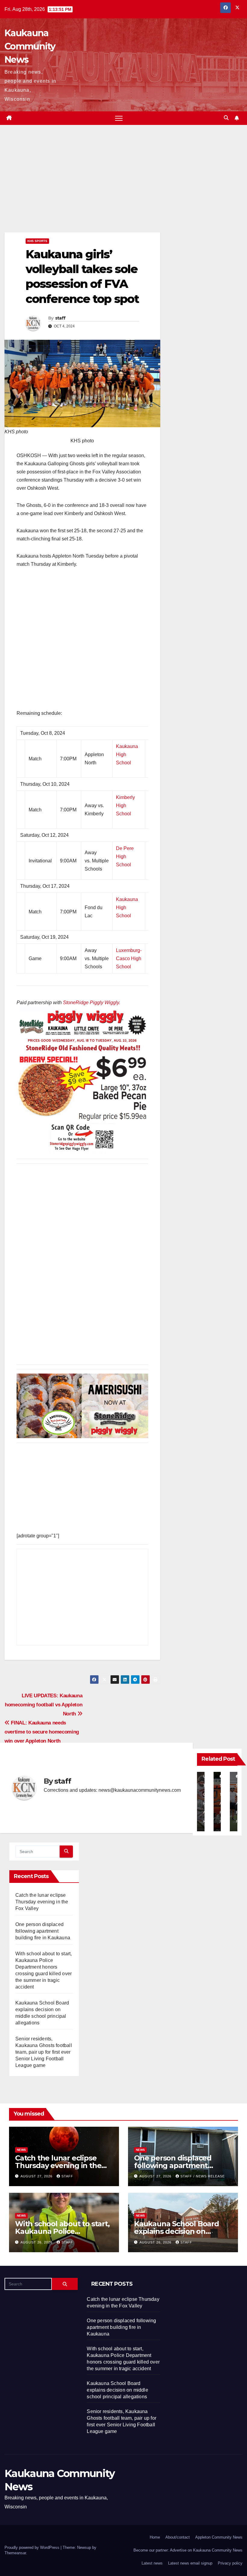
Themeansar (15, 2553)
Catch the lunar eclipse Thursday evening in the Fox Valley (42, 1902)
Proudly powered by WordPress (33, 2547)
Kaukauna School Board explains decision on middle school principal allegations (117, 2390)
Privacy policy (230, 2563)
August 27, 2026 (37, 2176)
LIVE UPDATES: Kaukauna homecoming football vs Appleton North (44, 1705)
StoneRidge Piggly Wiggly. (92, 1003)
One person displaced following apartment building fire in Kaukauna (43, 1931)
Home (155, 2537)
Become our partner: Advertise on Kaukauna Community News (188, 2550)
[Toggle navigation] (119, 118)
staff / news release (203, 2176)
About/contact (178, 2537)
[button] (226, 118)
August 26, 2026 (37, 2242)
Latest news (152, 2563)
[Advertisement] (82, 188)
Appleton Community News (219, 2537)
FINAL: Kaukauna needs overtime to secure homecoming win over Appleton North (42, 1732)
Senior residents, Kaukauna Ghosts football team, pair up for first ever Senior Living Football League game (44, 2052)
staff (60, 318)
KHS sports (37, 241)
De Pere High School (125, 857)
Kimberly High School (125, 806)
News (21, 2150)
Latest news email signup (190, 2563)
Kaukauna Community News (30, 46)
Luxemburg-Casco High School (129, 958)
